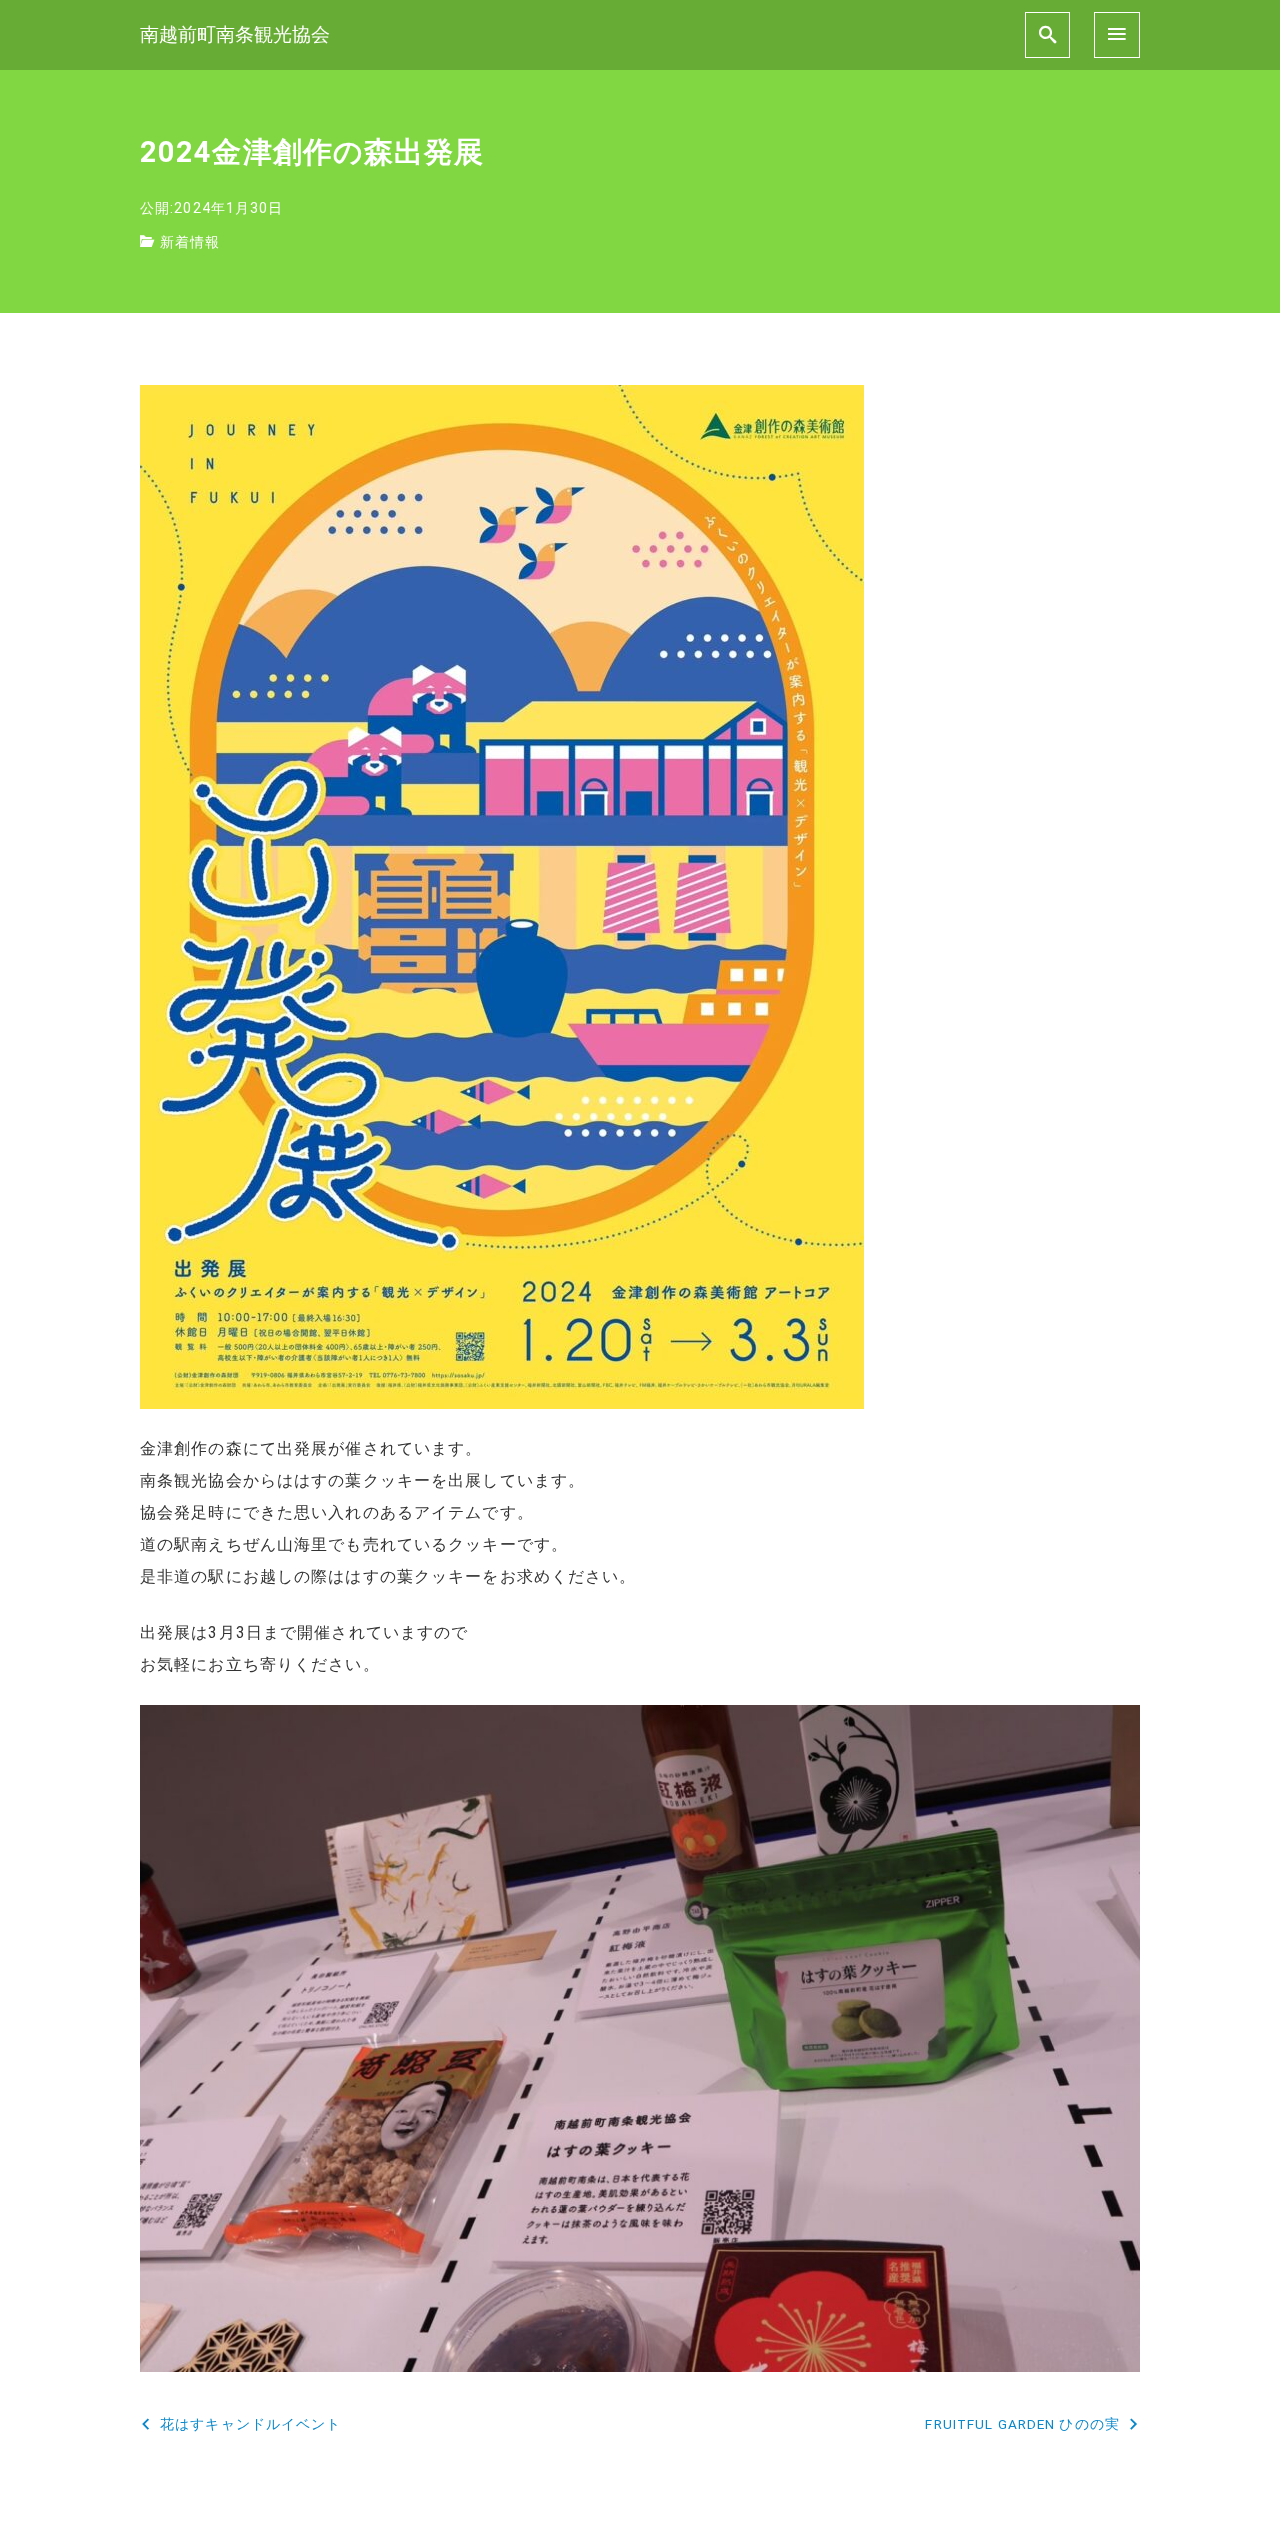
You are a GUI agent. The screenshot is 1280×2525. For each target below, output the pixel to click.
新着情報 (190, 242)
